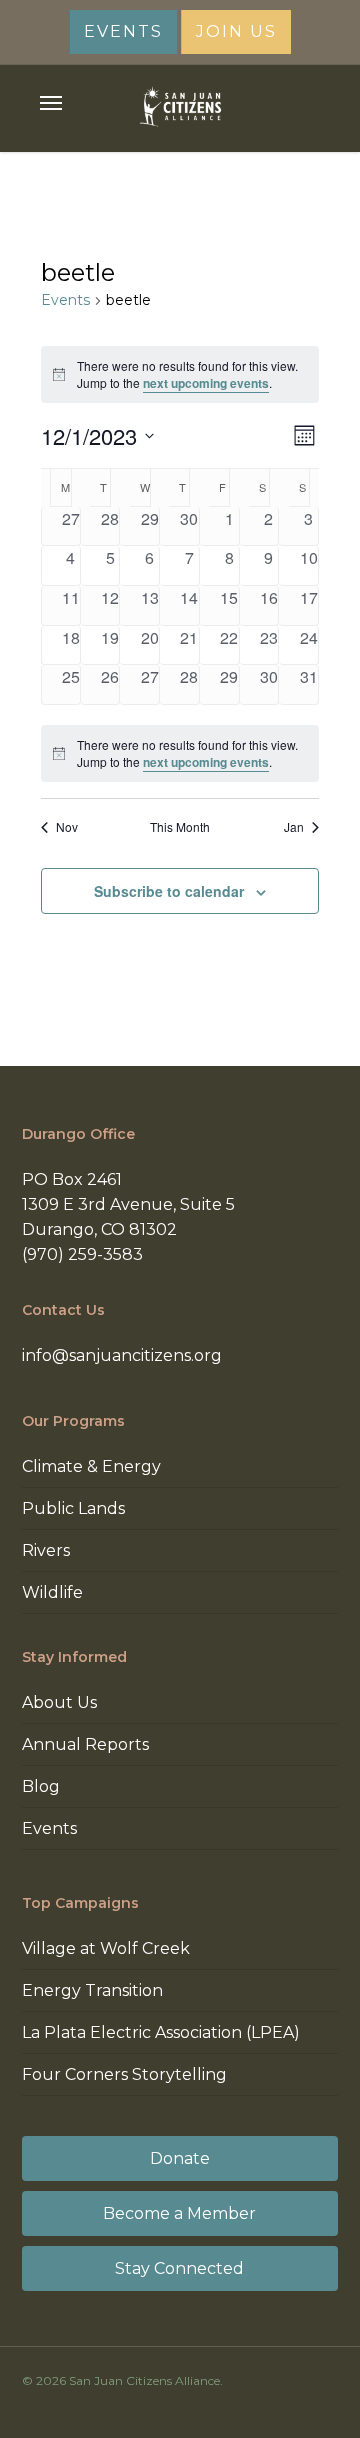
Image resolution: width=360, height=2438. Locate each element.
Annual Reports (85, 1744)
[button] (51, 103)
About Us (59, 1702)
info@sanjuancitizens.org (122, 1355)
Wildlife (52, 1592)
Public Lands (73, 1508)
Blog (41, 1786)
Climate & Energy (91, 1466)
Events (65, 300)
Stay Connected (179, 2268)
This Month (180, 827)
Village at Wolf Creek (106, 1948)
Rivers (46, 1550)
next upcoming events (206, 383)
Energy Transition (92, 1990)
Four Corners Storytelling (124, 2074)
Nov (67, 827)
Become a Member (179, 2213)
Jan (294, 827)
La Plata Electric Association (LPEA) (161, 2032)
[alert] (180, 753)
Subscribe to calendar (169, 891)
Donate (180, 2158)
